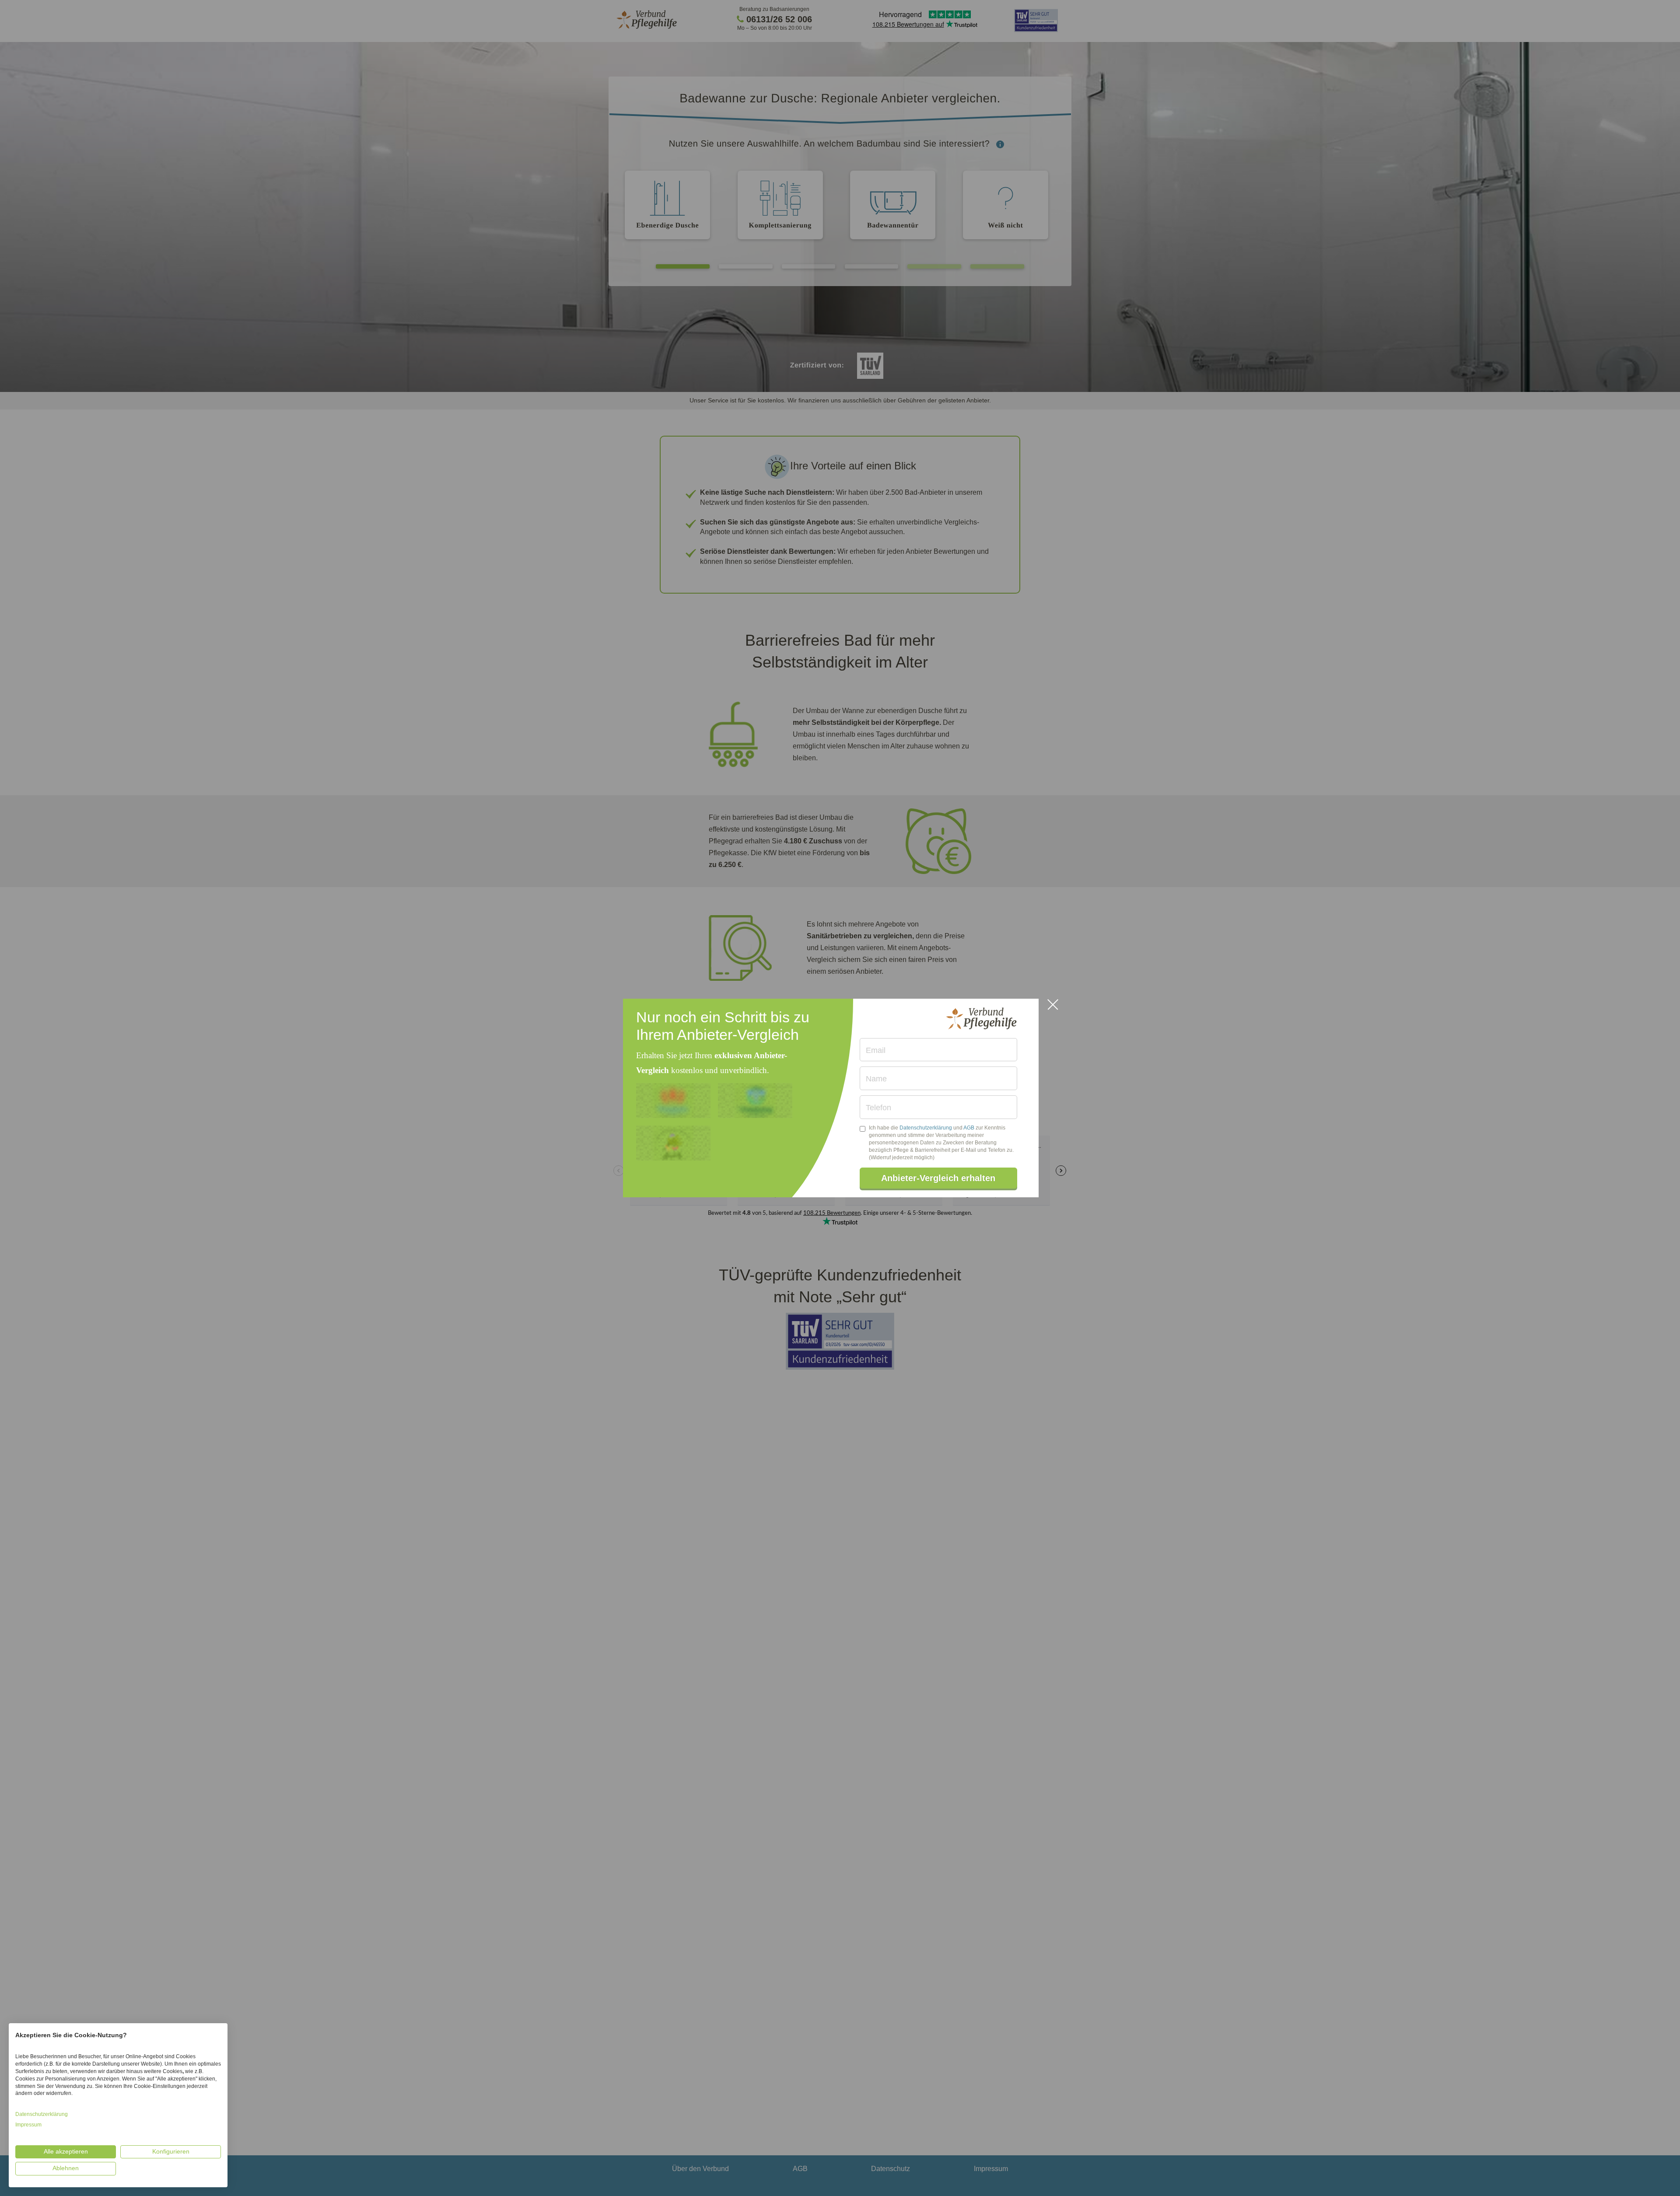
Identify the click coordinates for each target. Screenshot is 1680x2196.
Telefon (878, 1108)
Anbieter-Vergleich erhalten (938, 1178)
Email (876, 1050)
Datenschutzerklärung (926, 1128)
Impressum (28, 2125)
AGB (969, 1128)
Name (876, 1079)
